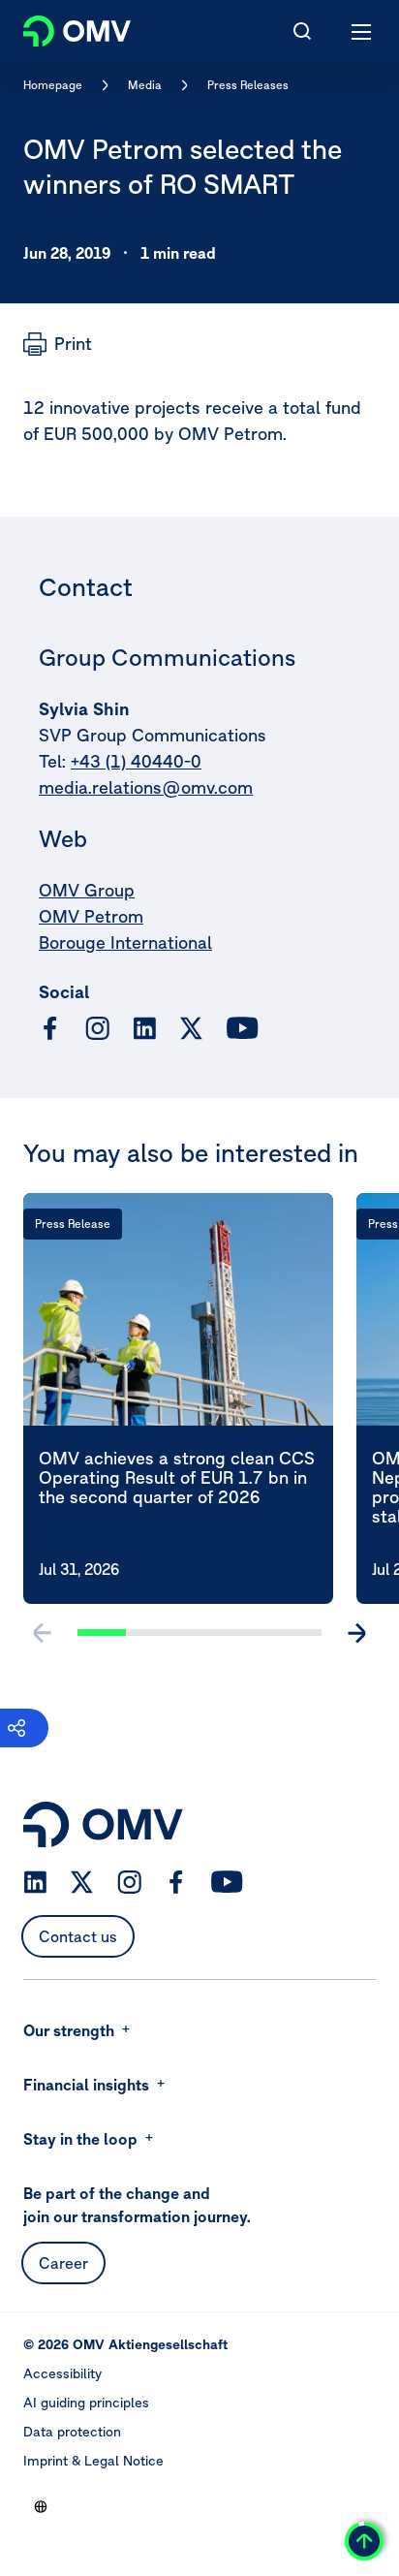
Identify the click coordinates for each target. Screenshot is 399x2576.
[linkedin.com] (145, 1029)
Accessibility (62, 2373)
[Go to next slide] (356, 1633)
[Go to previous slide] (43, 1633)
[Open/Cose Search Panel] (302, 31)
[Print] (58, 344)
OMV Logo (61, 27)
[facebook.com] (50, 1028)
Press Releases (248, 85)
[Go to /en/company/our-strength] (41, 2506)
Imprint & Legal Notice (93, 2461)
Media (145, 85)
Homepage (53, 85)
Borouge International (125, 942)
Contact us (78, 1936)
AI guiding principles (86, 2403)
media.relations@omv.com (146, 787)
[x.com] (192, 1028)
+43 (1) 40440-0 (136, 761)
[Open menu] (362, 31)
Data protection (72, 2432)
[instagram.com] (97, 1029)
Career (63, 2263)
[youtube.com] (243, 1028)
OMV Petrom (91, 916)
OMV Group (87, 890)
